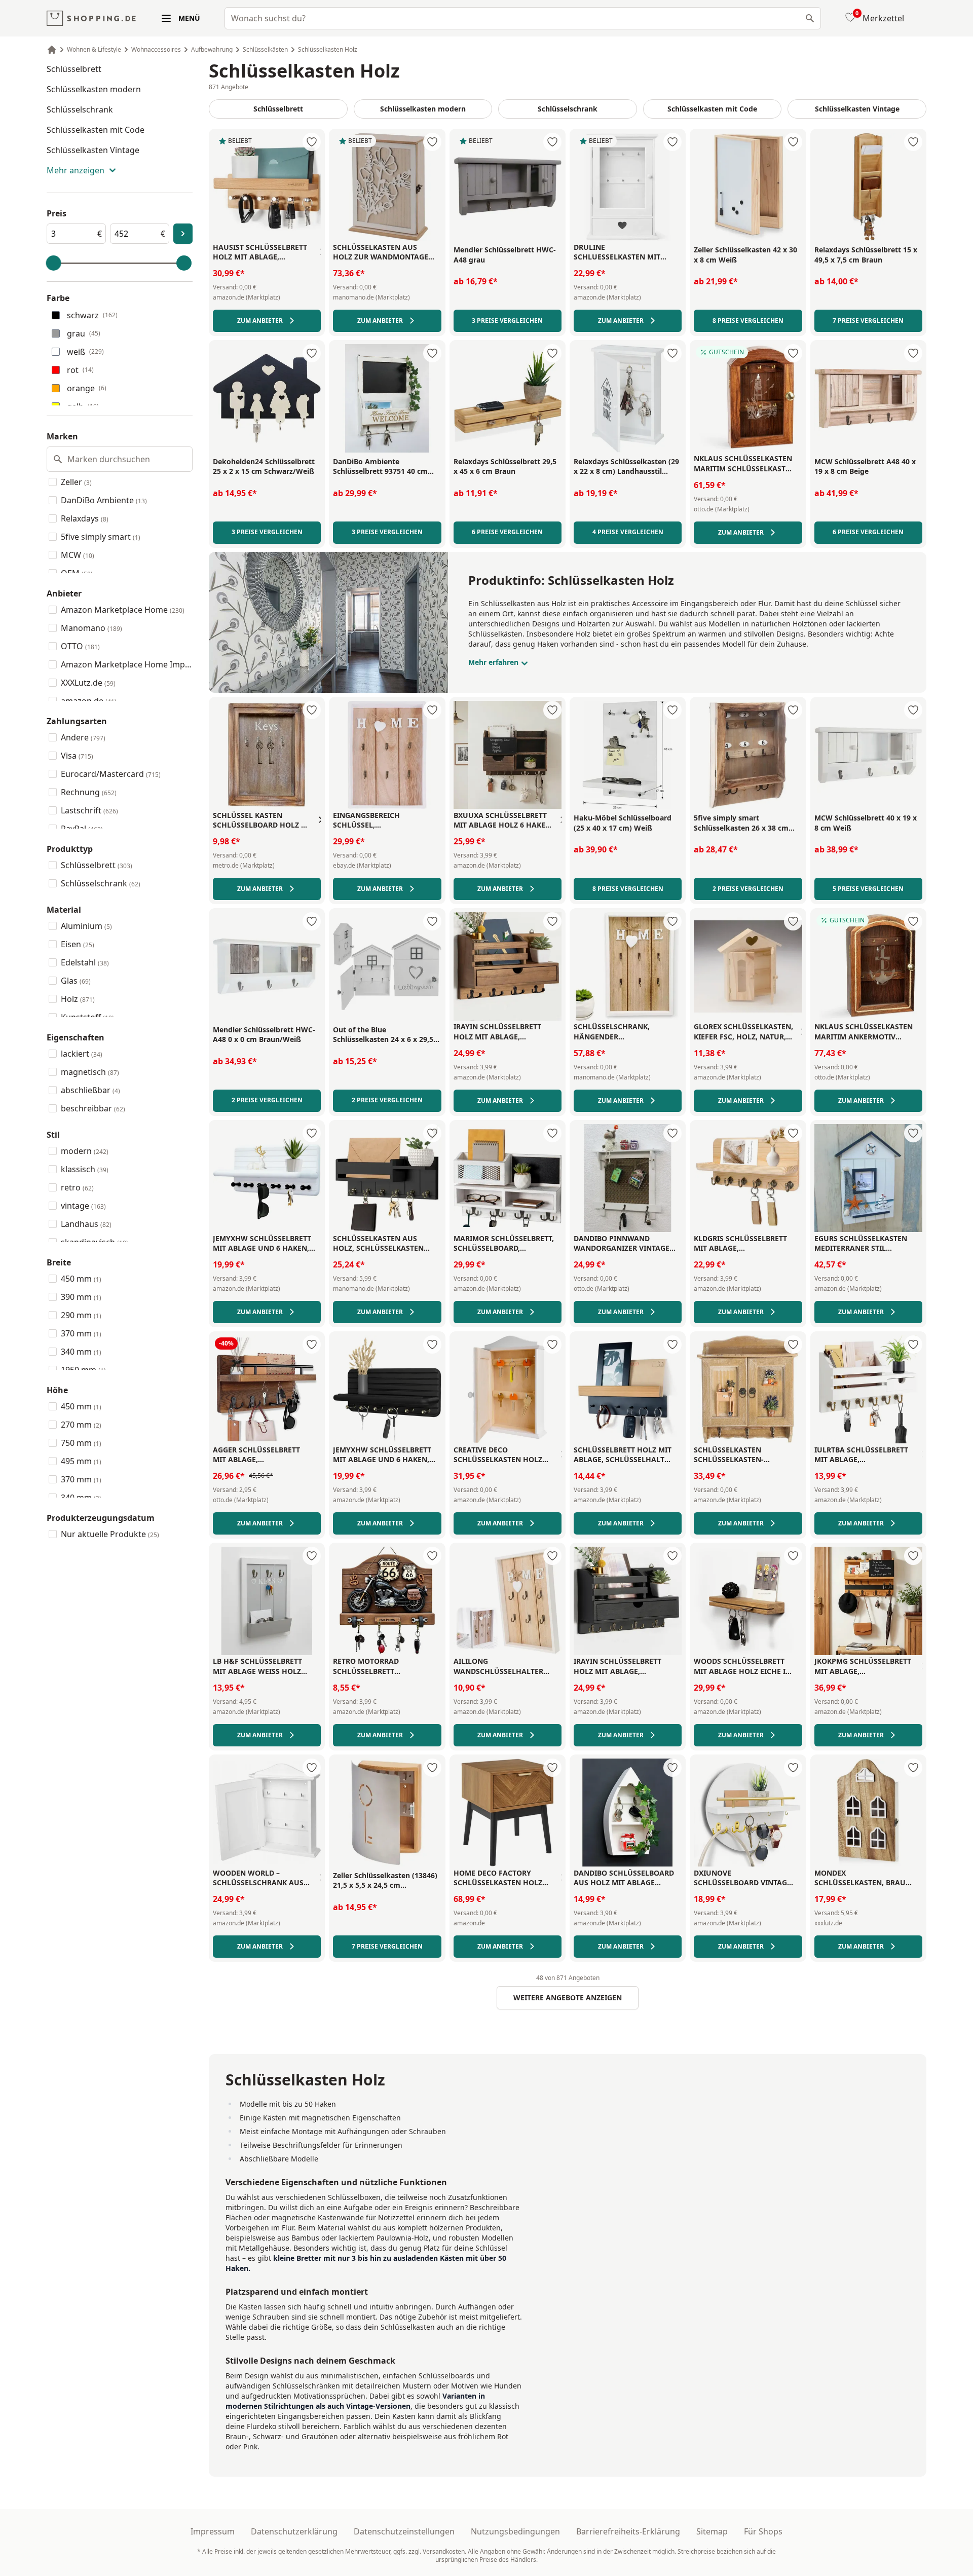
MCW (78, 555)
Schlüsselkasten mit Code (96, 130)
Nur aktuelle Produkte (110, 1534)
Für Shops (763, 2531)
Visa (77, 756)
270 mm (81, 1425)
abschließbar (90, 1090)
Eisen (78, 944)
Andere (83, 737)
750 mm (81, 1443)
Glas (76, 981)
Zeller (76, 482)
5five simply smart (101, 537)
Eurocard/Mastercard (111, 774)
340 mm (81, 1352)
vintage (83, 1206)
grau (84, 333)
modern (85, 1151)
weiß (85, 352)
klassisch (85, 1169)
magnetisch (90, 1072)
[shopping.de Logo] (91, 18)
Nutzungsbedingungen (515, 2531)
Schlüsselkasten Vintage (93, 150)
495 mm (81, 1461)
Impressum (213, 2531)
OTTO (80, 646)
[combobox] (523, 18)
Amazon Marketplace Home (123, 610)
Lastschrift (89, 810)
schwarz (92, 315)
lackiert (82, 1054)
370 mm (81, 1333)
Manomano (91, 628)
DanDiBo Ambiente (104, 500)
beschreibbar (93, 1108)
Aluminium (86, 926)
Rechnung (89, 792)
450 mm (81, 1279)
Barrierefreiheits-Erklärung (628, 2531)
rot (80, 370)
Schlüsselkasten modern (94, 89)
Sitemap (712, 2531)
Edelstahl (85, 962)
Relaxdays (85, 518)
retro (77, 1187)
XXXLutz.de (88, 683)
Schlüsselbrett (74, 69)
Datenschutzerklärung (294, 2531)
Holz (78, 999)
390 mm (81, 1297)
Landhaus (86, 1224)
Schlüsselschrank (80, 109)
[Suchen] (810, 18)
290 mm (81, 1315)
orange (87, 388)
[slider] (54, 263)
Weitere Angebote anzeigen (568, 1998)
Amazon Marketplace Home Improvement (127, 664)
